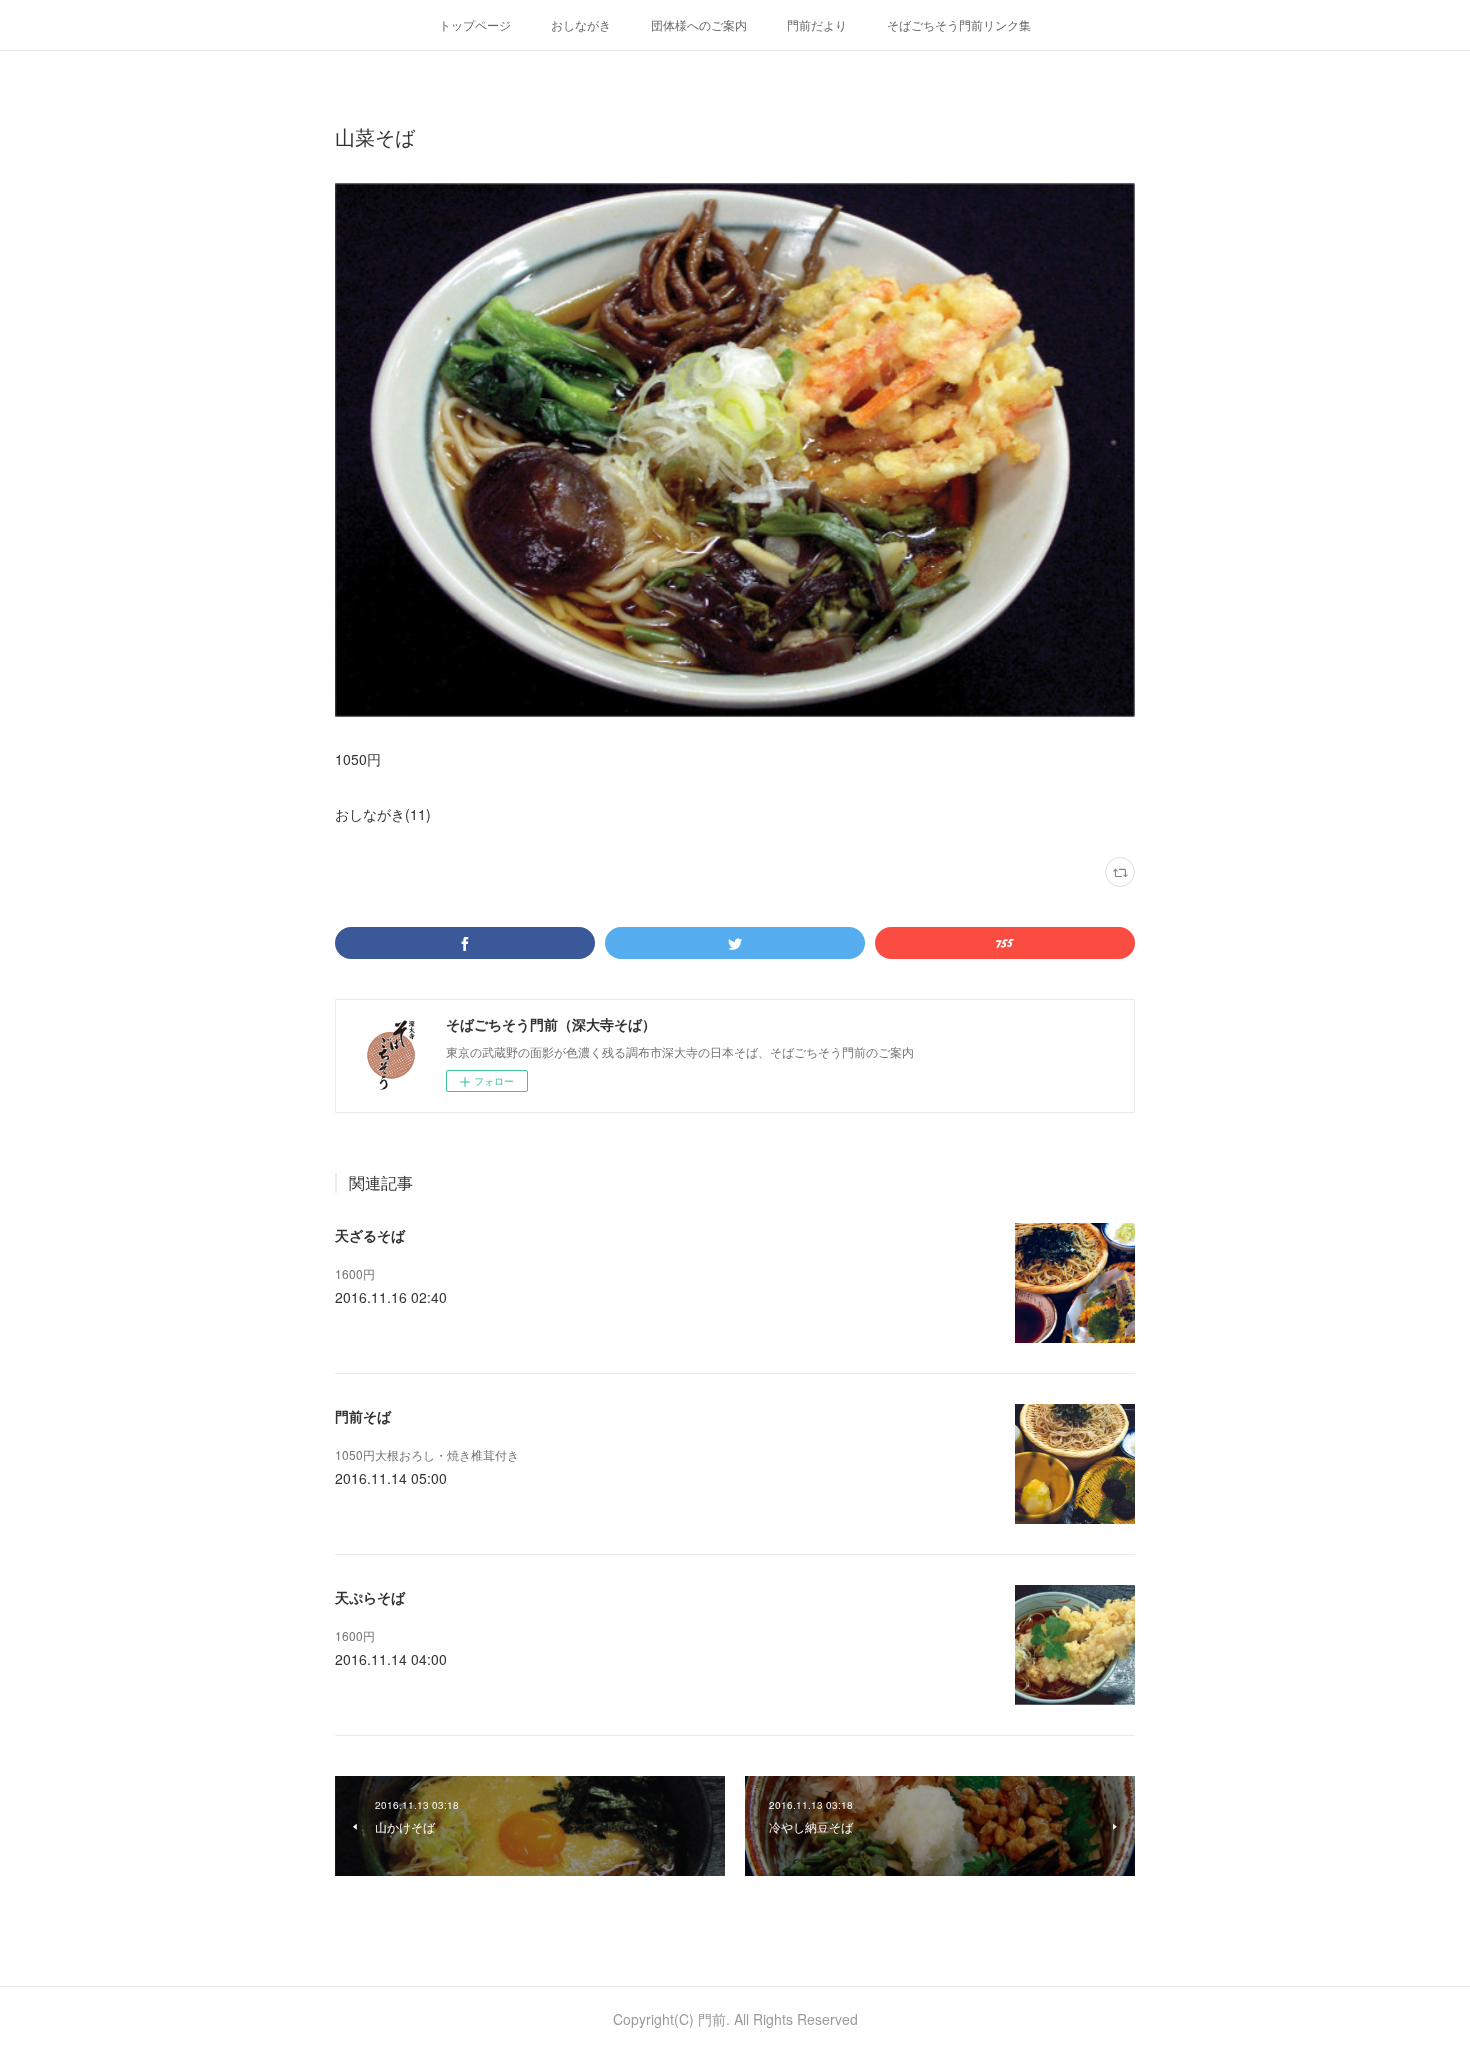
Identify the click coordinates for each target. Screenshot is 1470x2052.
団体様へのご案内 (699, 24)
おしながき (581, 24)
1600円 (355, 1273)
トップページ (475, 24)
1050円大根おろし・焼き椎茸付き (427, 1454)
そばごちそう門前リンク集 (959, 24)
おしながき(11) (383, 814)
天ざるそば (370, 1235)
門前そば (363, 1416)
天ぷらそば (370, 1597)
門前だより (817, 24)
